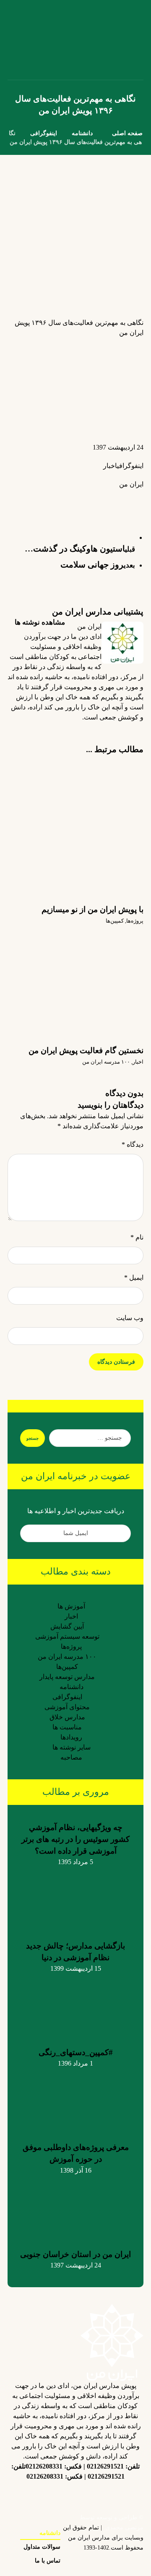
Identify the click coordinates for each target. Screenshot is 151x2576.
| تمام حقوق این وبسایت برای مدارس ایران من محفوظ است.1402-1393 (103, 2538)
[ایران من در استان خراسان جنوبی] (75, 2207)
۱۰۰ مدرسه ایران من (106, 1062)
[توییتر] (92, 2495)
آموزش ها (71, 1606)
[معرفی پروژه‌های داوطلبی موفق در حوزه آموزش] (75, 2100)
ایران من (131, 484)
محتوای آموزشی (67, 1707)
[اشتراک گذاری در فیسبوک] (135, 498)
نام (137, 1237)
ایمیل (134, 1278)
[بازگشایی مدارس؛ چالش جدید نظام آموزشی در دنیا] (75, 1899)
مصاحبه (71, 1757)
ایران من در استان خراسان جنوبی (75, 2254)
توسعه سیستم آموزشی (67, 1636)
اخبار (110, 466)
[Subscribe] (31, 1533)
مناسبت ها (67, 1727)
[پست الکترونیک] (25, 2495)
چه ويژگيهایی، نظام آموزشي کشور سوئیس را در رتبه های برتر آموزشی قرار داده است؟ (75, 1839)
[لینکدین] (109, 2490)
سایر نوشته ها (72, 1747)
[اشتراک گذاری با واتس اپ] (85, 498)
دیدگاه (133, 1144)
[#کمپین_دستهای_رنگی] (75, 2005)
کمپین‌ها (115, 921)
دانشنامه (72, 1687)
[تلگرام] (75, 2490)
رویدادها (71, 1737)
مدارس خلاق (67, 1717)
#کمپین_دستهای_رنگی (76, 2052)
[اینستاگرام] (126, 2495)
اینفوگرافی (130, 466)
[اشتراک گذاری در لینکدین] (102, 498)
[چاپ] (34, 503)
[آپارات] (59, 2495)
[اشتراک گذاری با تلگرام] (68, 498)
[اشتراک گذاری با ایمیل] (51, 503)
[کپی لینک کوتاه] (18, 498)
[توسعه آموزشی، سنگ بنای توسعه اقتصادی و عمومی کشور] (18, 40)
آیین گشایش (67, 1626)
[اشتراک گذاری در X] (118, 498)
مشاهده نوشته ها (39, 622)
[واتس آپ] (42, 2495)
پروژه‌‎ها (135, 921)
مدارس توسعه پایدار (67, 1677)
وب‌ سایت (130, 1318)
